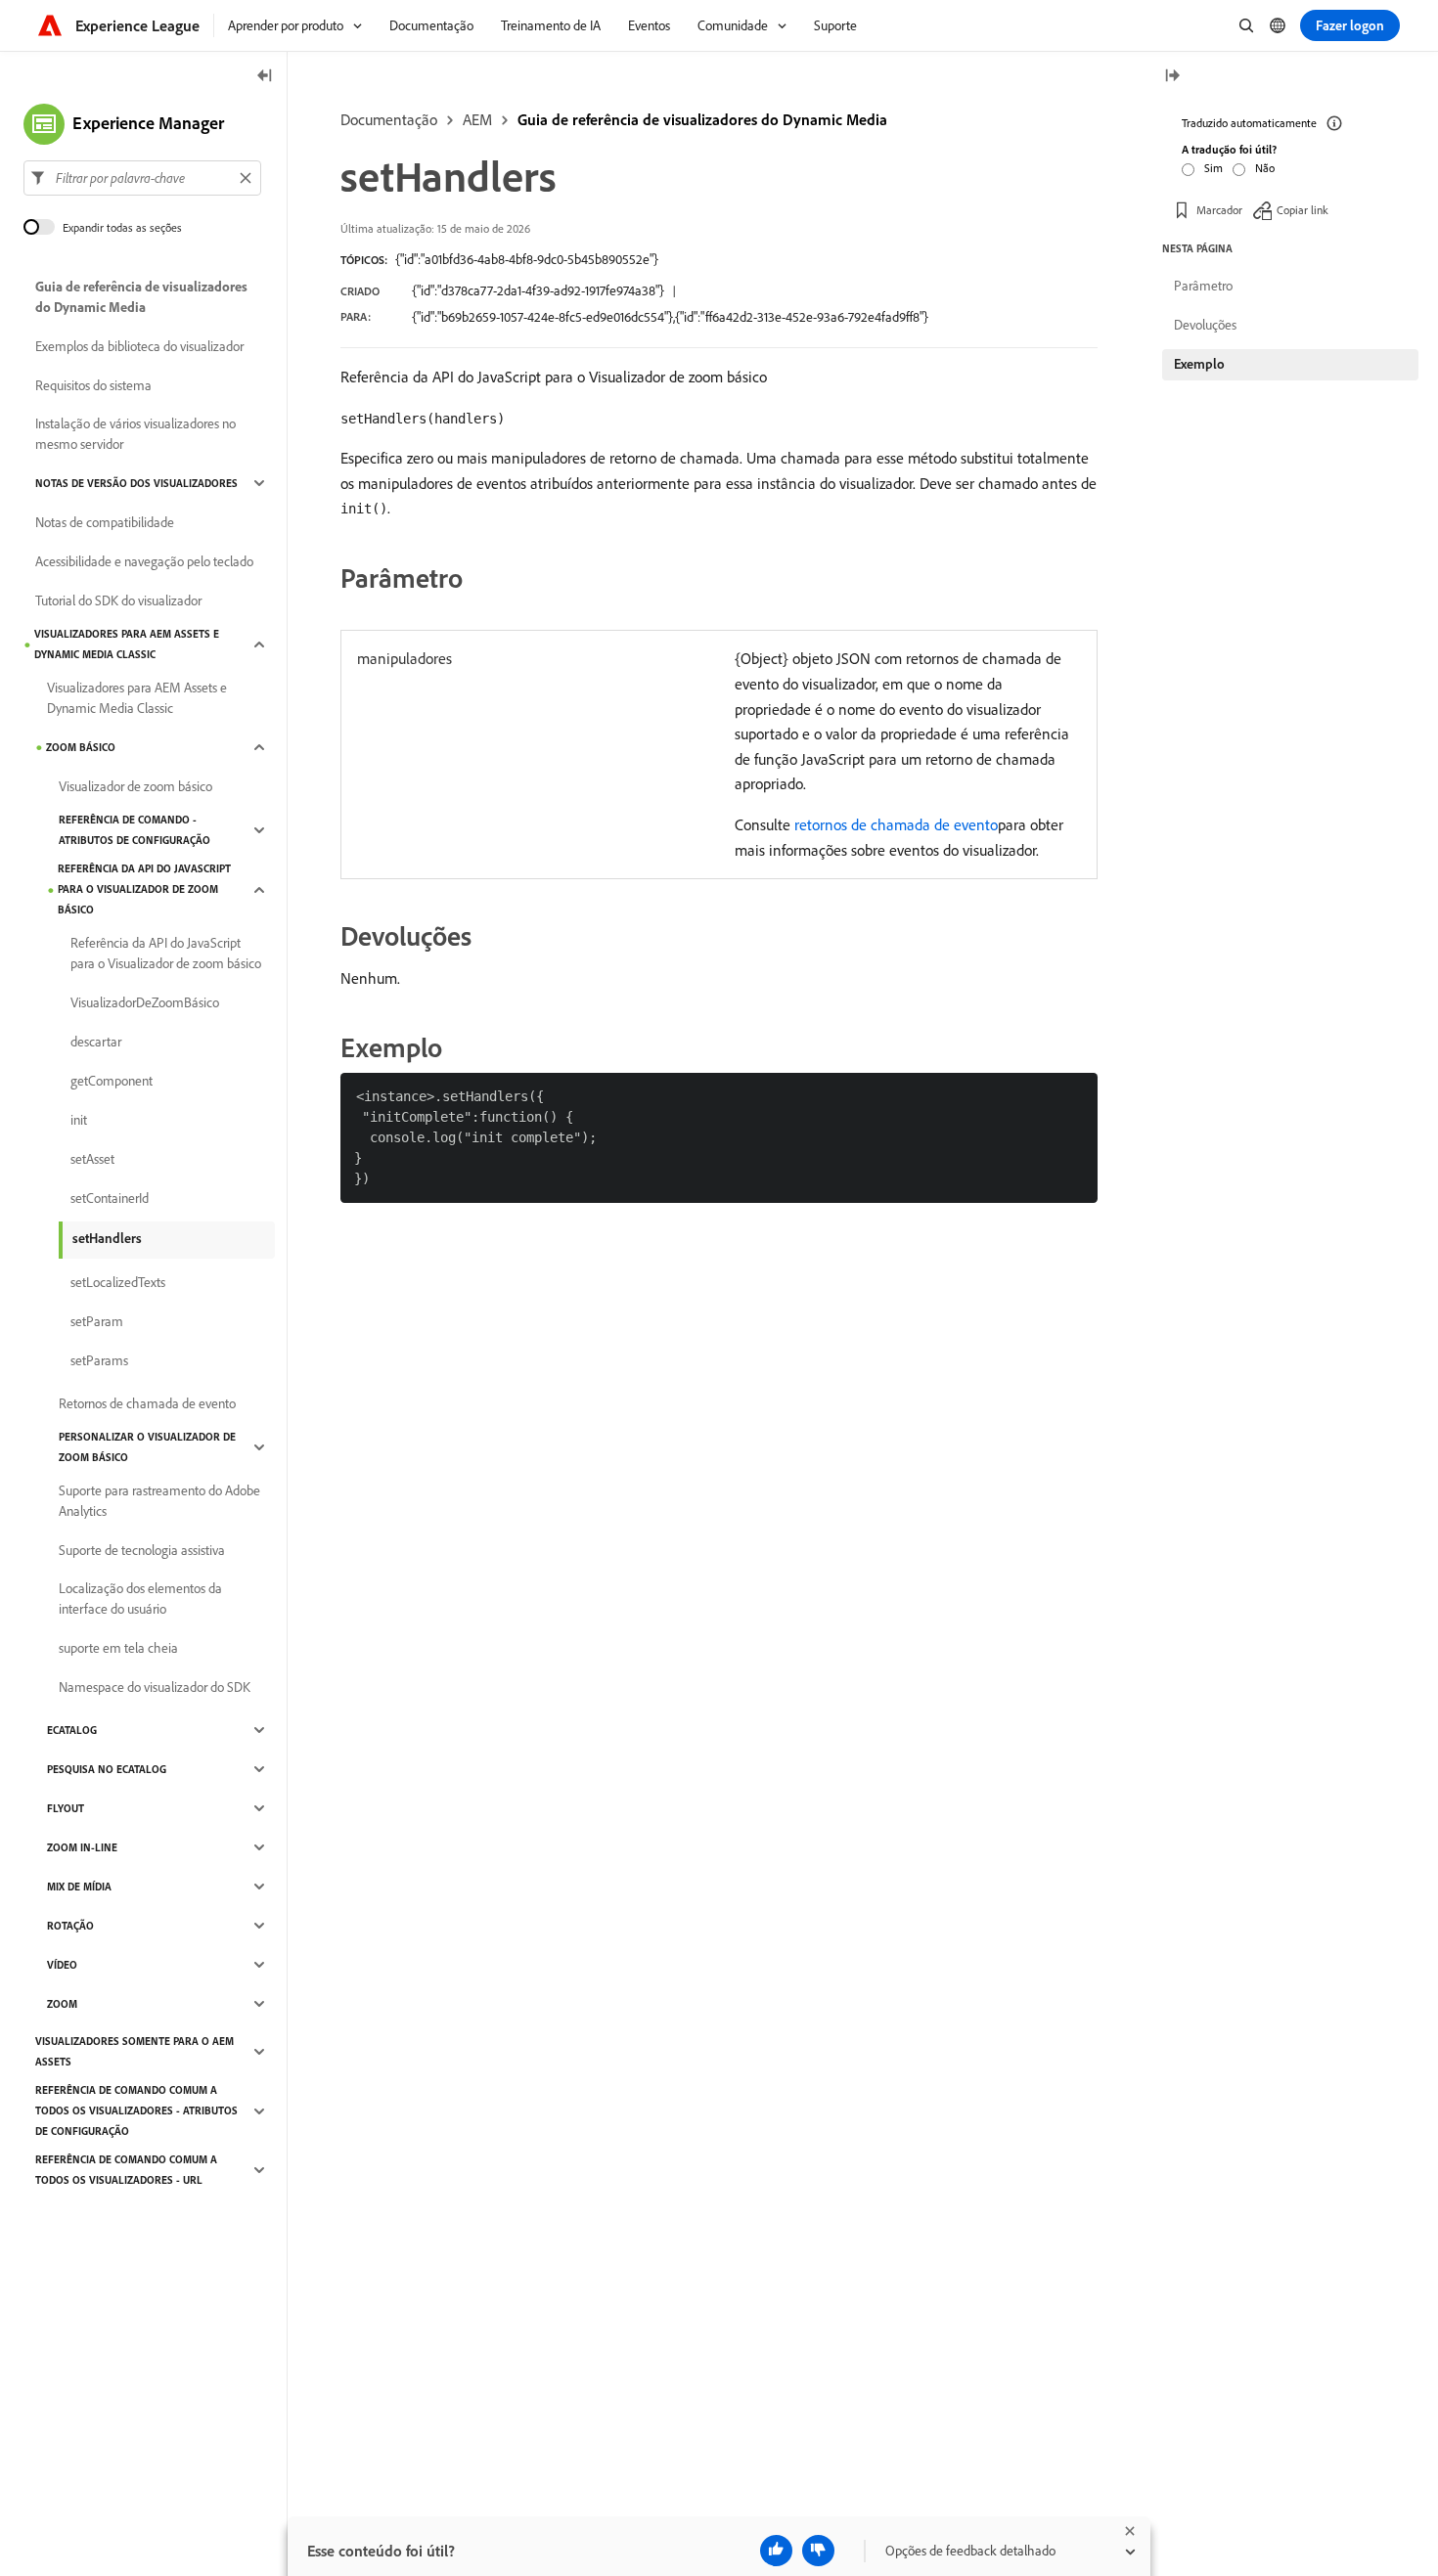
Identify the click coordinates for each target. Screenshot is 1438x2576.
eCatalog (72, 1730)
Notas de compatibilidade (105, 522)
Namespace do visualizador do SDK (155, 1687)
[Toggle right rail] (1172, 77)
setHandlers (107, 1238)
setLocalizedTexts (118, 1282)
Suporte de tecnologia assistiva (142, 1550)
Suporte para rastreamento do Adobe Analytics (159, 1501)
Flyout (66, 1808)
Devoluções (1205, 325)
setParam (97, 1321)
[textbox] (142, 178)
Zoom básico (81, 747)
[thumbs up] (776, 2551)
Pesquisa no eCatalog (107, 1769)
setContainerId (110, 1198)
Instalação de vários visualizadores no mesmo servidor (135, 434)
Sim (1213, 168)
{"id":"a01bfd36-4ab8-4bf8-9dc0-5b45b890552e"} (527, 259)
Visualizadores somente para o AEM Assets (135, 2051)
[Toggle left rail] (265, 77)
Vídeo (62, 1965)
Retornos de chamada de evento (147, 1403)
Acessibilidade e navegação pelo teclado (144, 561)
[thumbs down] (818, 2551)
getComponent (112, 1081)
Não (1265, 168)
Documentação (389, 119)
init (79, 1120)
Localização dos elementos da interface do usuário (140, 1599)
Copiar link (1303, 210)
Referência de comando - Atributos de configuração (135, 830)
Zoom (62, 2004)
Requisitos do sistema (93, 385)
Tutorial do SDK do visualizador (118, 600)
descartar (96, 1042)
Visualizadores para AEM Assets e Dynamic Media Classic (127, 644)
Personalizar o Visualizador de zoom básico (147, 1447)
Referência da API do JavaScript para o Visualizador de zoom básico (144, 889)
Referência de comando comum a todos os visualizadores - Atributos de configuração (136, 2110)
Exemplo (1199, 364)
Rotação (70, 1926)
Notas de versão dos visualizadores (136, 483)
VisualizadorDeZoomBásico (145, 1002)
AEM (477, 119)
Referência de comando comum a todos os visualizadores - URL (126, 2170)
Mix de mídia (79, 1887)
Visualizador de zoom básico (135, 786)
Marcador (1219, 210)
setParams (99, 1360)
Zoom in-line (82, 1847)
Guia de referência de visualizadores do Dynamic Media (702, 119)
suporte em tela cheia (118, 1648)
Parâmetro (1203, 286)
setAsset (92, 1159)
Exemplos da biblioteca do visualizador (139, 346)
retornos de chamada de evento (896, 824)
